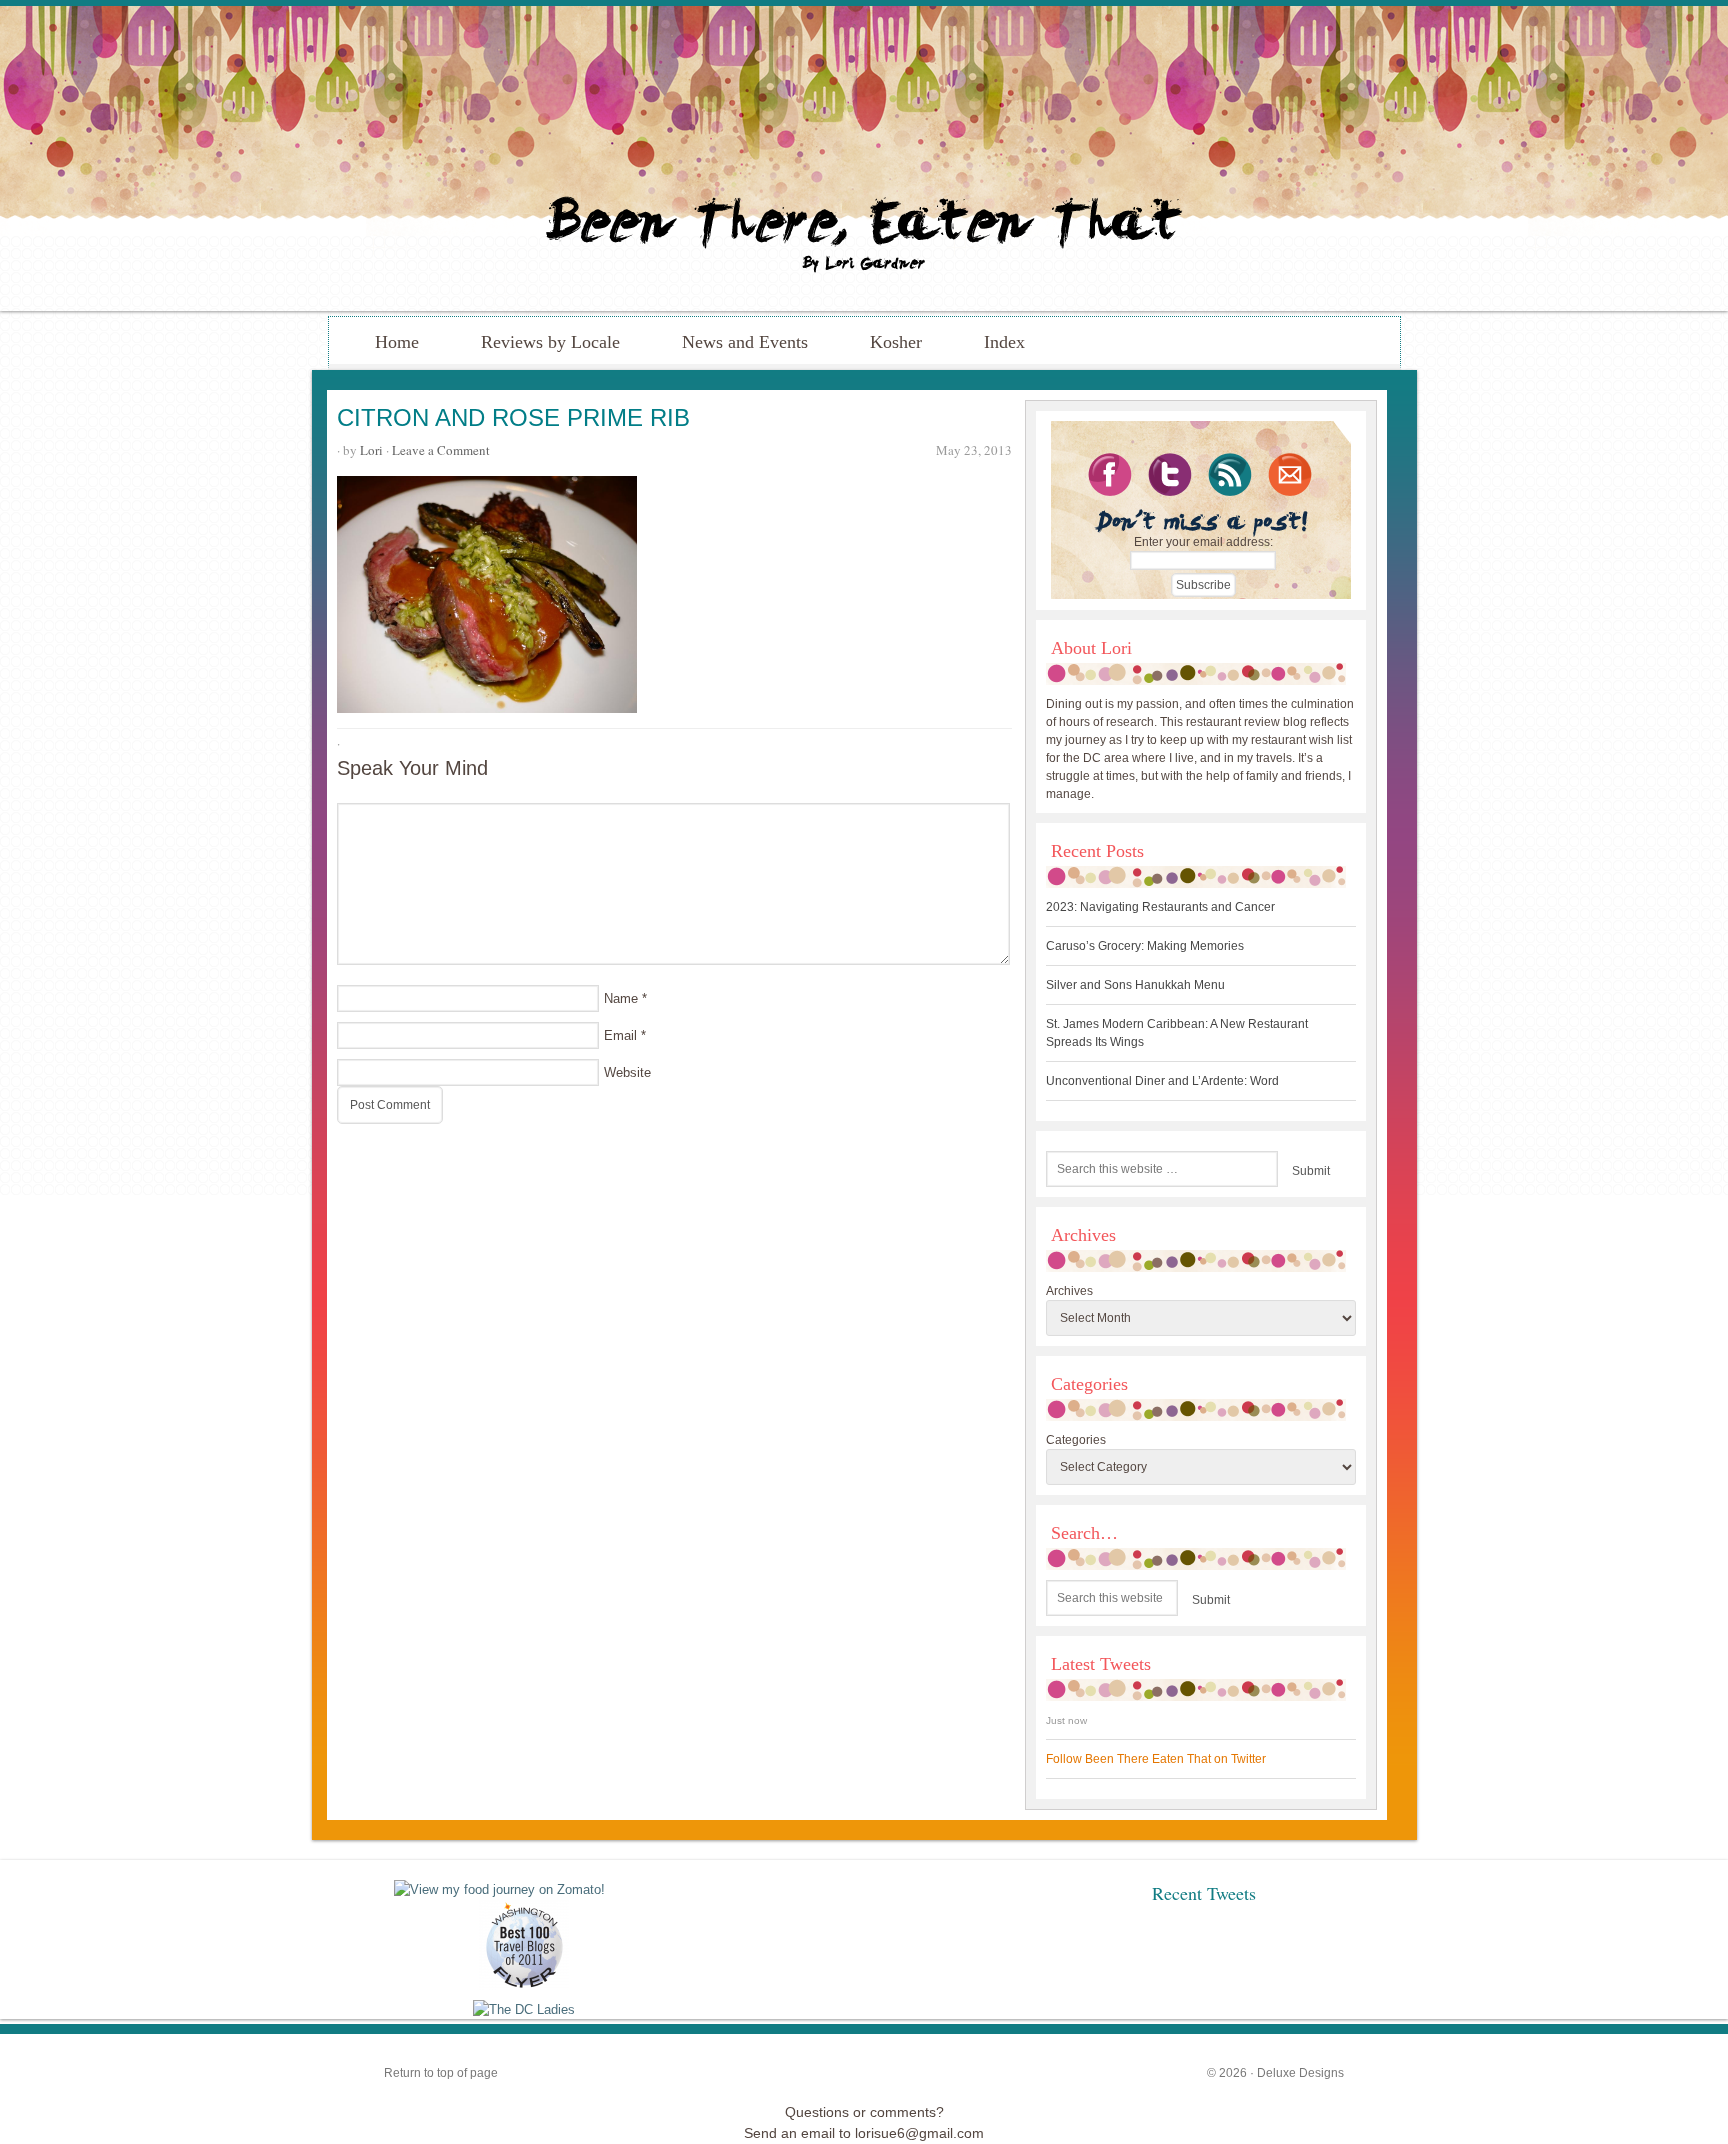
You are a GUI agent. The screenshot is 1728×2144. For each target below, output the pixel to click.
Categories (1076, 1440)
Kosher (896, 342)
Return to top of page (441, 2073)
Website (627, 1072)
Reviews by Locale (550, 342)
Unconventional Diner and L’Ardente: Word (1162, 1081)
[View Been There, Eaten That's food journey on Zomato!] (499, 1889)
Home (397, 342)
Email (620, 1035)
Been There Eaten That (864, 158)
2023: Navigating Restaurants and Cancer (1160, 907)
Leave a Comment (441, 450)
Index (1004, 342)
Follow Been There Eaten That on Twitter (1156, 1759)
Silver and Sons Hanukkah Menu (1135, 985)
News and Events (745, 342)
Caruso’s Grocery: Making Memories (1145, 946)
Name (621, 998)
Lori (371, 450)
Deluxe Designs (1300, 2073)
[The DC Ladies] (524, 2009)
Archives (1069, 1291)
